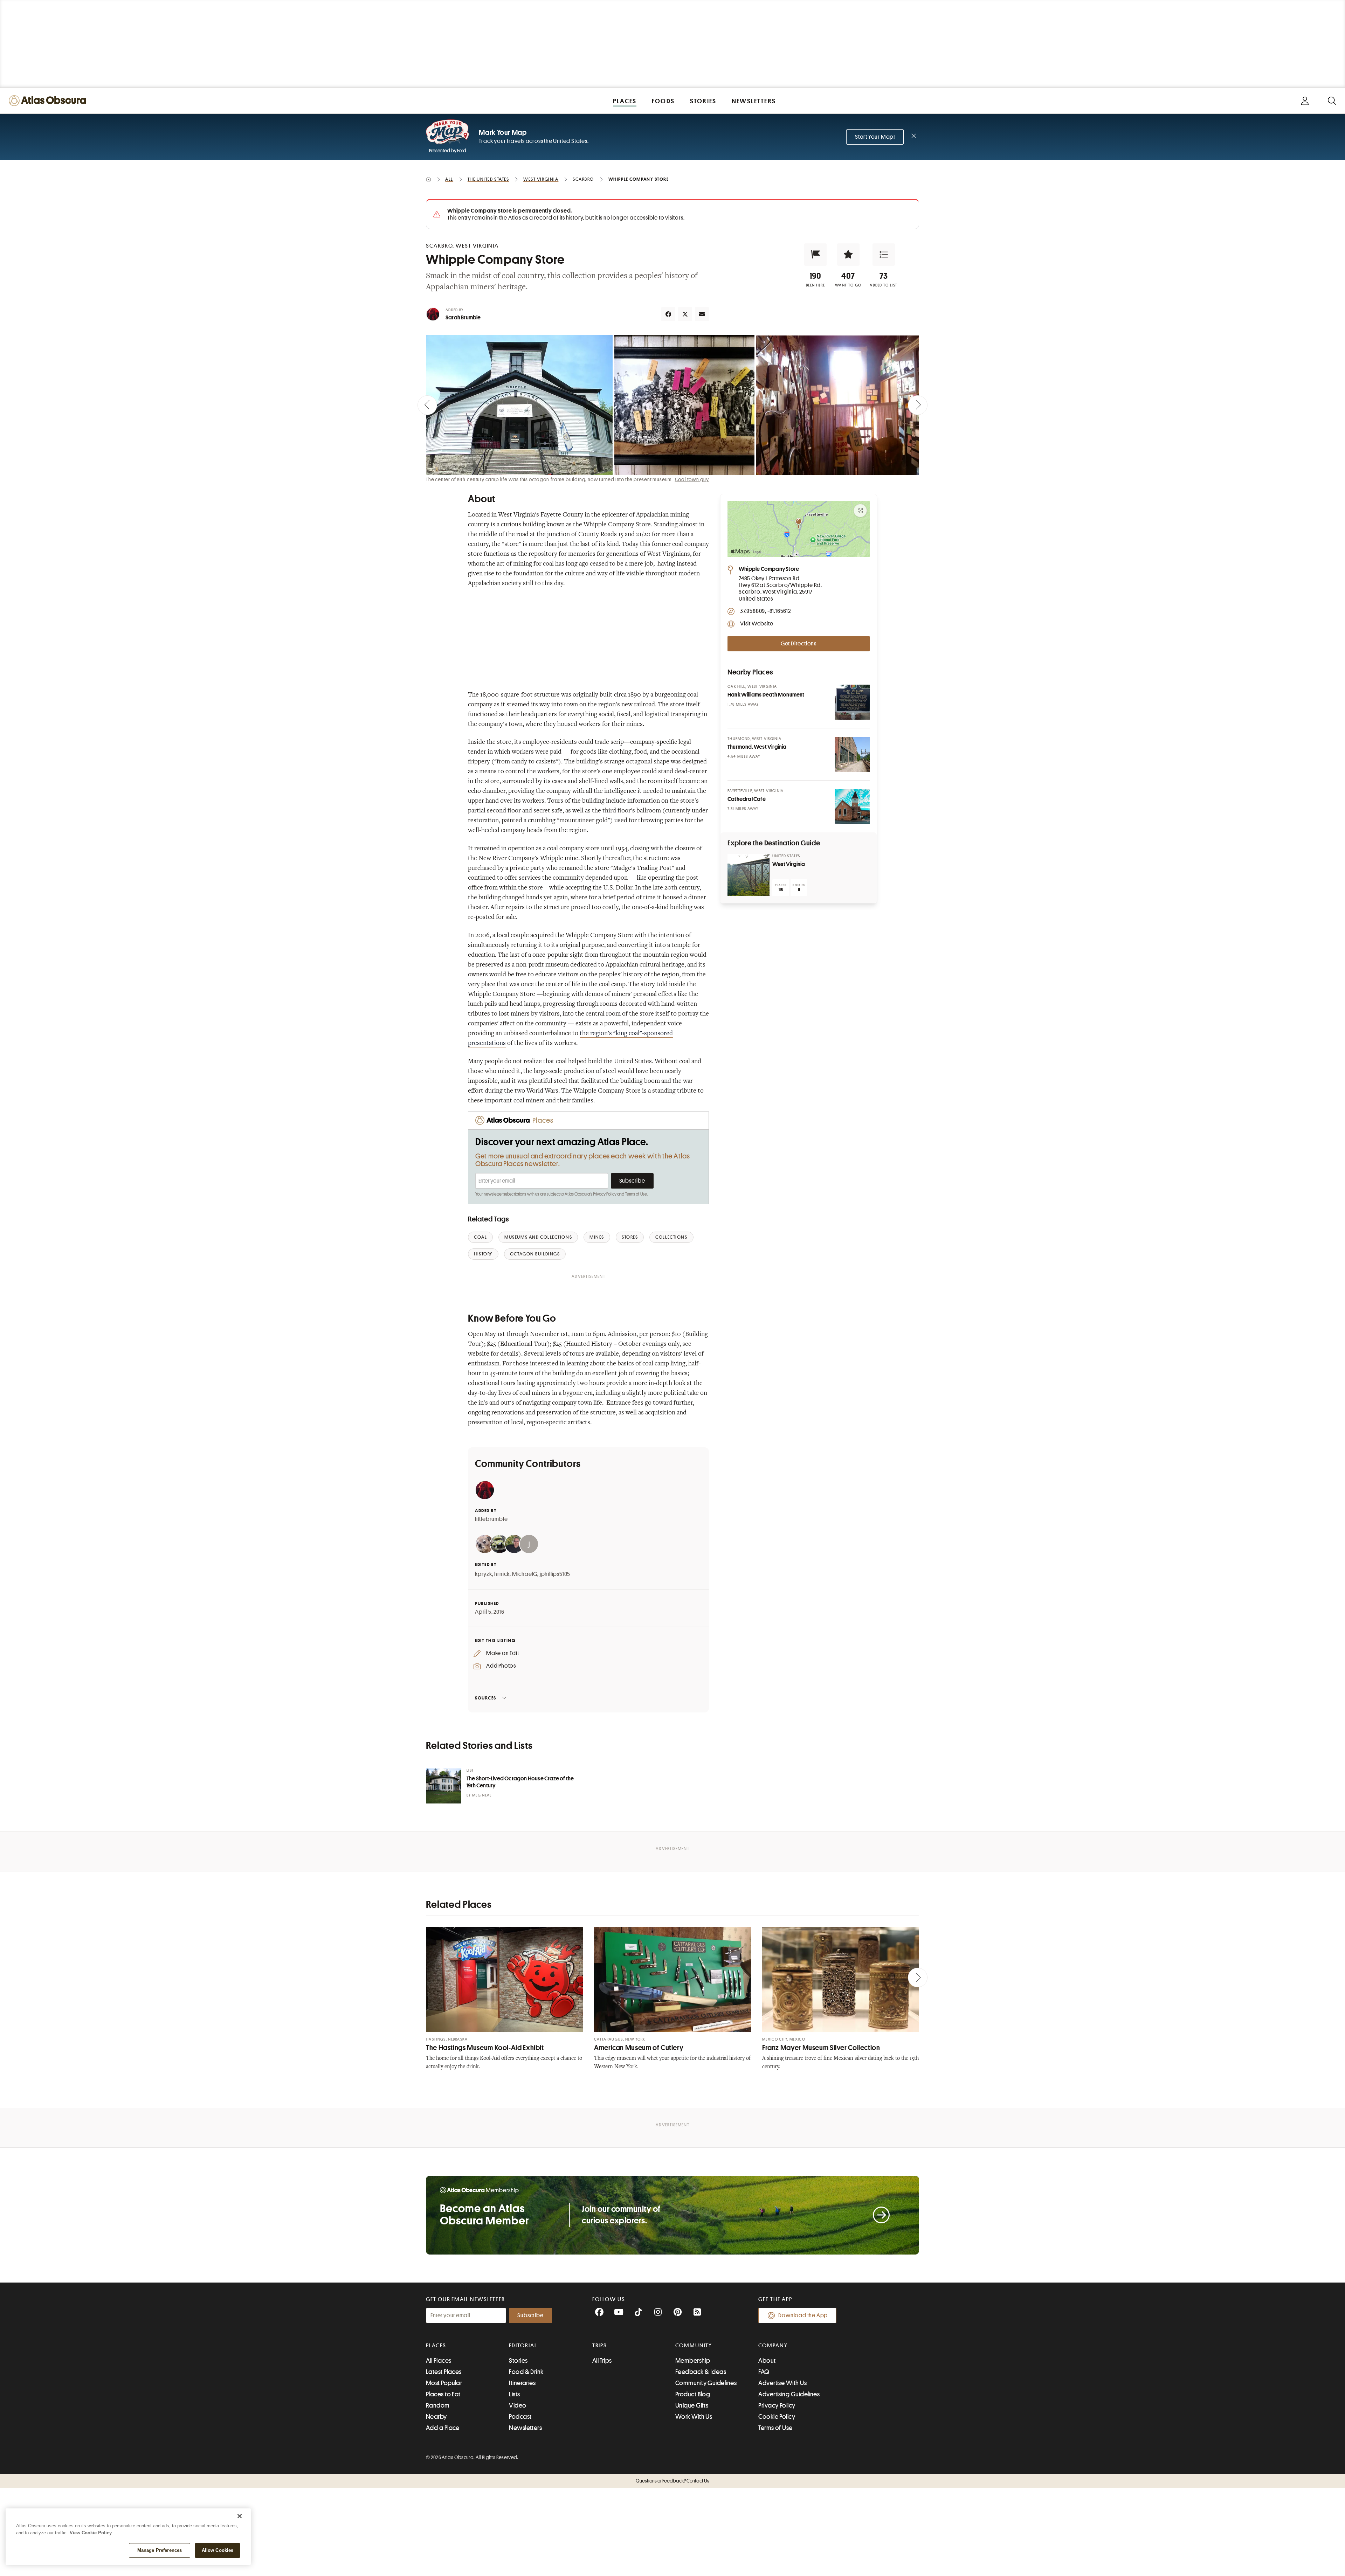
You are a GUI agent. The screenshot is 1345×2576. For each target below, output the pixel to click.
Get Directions (799, 644)
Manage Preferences (160, 2550)
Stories (518, 2361)
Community (694, 2346)
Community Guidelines (706, 2383)
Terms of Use (636, 1194)
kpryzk (484, 1574)
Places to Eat (443, 2394)
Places (436, 2346)
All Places (439, 2361)
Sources (486, 1698)
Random (438, 2405)
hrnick (502, 1574)
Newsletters (525, 2428)
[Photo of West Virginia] (749, 875)
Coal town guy (692, 479)
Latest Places (444, 2372)
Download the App (803, 2315)
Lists (514, 2394)
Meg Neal (482, 1795)
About (767, 2361)
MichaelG (525, 1574)
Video (518, 2405)
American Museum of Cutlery (639, 2048)
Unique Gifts (692, 2405)
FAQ (764, 2372)
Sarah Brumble (463, 318)
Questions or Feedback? (672, 2481)
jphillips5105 (555, 1574)
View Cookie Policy (91, 2533)
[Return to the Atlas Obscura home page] (49, 101)
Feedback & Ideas (701, 2372)
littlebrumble (491, 1519)
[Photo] (852, 702)
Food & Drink (526, 2372)
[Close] (240, 2516)
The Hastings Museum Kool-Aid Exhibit (485, 2048)
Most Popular (444, 2383)
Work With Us (694, 2417)
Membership (693, 2361)
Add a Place (443, 2428)
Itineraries (522, 2383)
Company (773, 2346)
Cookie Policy (777, 2417)
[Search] (1332, 101)
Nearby (436, 2417)
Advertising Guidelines (789, 2394)
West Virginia (789, 864)
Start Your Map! (875, 137)
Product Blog (693, 2394)
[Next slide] (918, 405)
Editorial (523, 2346)
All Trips (602, 2361)
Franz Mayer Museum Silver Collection (821, 2048)
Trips (600, 2346)
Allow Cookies (218, 2550)
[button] (815, 255)
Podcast (520, 2417)
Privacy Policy (605, 1194)
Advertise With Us (782, 2383)
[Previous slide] (427, 405)
